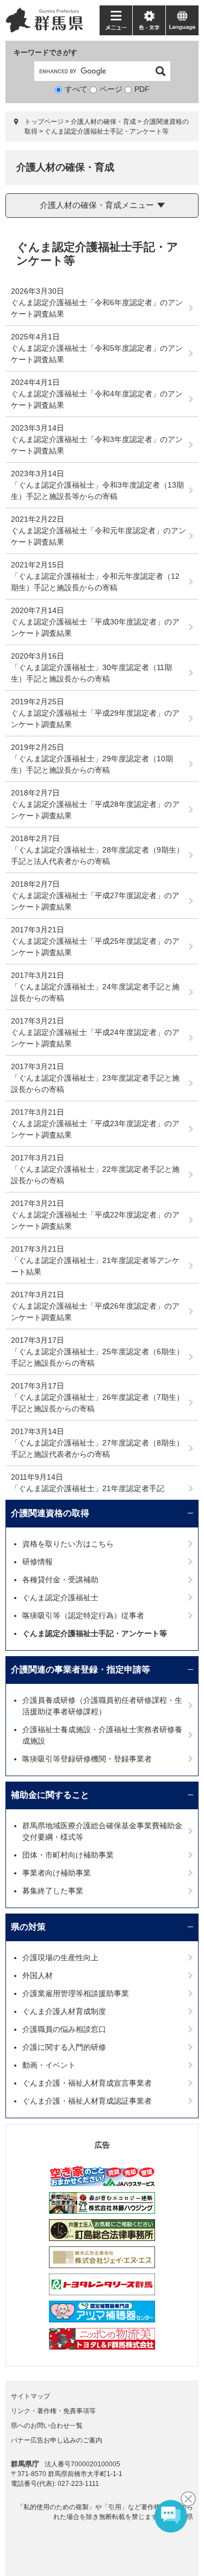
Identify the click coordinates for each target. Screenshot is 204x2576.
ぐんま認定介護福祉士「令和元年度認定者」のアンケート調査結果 (98, 536)
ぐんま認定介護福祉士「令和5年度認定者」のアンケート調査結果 (97, 354)
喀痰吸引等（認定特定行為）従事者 (83, 1615)
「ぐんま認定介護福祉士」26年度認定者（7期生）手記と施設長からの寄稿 (97, 1403)
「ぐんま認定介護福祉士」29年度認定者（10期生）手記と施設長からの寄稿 (92, 764)
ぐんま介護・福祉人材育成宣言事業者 (87, 2083)
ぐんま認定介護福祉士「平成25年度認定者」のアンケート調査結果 (95, 947)
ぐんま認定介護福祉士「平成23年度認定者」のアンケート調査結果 (95, 1129)
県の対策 (28, 1927)
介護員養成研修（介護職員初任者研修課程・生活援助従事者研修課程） (102, 1706)
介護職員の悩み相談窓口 (64, 2029)
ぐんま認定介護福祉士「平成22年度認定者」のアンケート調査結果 (95, 1220)
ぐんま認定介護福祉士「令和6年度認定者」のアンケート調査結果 (97, 308)
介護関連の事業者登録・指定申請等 (81, 1669)
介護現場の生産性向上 (60, 1958)
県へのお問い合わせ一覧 (47, 2426)
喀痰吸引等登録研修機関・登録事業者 (87, 1759)
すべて (76, 89)
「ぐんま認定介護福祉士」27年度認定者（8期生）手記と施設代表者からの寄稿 (97, 1448)
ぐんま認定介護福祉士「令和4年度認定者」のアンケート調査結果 (97, 399)
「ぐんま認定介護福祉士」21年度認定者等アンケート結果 (95, 1266)
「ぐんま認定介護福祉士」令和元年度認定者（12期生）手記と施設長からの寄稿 (95, 582)
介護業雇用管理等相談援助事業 (76, 1993)
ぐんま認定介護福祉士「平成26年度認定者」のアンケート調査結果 (95, 1312)
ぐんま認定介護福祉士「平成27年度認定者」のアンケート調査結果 (95, 901)
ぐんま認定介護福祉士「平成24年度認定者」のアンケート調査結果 (95, 1038)
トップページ (44, 122)
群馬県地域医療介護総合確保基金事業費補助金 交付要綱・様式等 (106, 1831)
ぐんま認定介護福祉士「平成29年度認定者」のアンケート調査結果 (95, 719)
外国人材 (38, 1975)
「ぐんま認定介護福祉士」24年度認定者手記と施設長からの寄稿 (95, 992)
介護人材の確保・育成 (103, 122)
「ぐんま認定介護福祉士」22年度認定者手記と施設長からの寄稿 (95, 1175)
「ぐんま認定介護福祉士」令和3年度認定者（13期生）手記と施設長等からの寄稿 (97, 491)
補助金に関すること (50, 1795)
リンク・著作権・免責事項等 (53, 2411)
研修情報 (38, 1562)
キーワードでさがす (45, 52)
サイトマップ (30, 2396)
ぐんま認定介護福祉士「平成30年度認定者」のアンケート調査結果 (95, 627)
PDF (142, 89)
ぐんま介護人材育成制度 (64, 2011)
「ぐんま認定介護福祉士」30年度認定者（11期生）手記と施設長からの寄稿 (91, 673)
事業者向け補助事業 (57, 1873)
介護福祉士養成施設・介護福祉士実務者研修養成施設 (102, 1735)
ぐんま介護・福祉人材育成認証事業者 (87, 2101)
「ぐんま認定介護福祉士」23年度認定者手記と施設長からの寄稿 (95, 1084)
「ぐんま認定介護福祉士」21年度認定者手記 (88, 1488)
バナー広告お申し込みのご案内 (57, 2440)
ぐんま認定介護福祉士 (60, 1598)
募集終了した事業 (53, 1891)
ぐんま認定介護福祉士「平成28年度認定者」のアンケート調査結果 (95, 810)
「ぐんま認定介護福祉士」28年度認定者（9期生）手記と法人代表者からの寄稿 (97, 855)
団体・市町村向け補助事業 (68, 1855)
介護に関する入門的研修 (64, 2047)
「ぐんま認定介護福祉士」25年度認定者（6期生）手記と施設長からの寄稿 (97, 1357)
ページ (111, 89)
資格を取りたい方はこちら (68, 1544)
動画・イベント (49, 2065)
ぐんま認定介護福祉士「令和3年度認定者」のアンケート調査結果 (97, 445)
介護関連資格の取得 (50, 1513)
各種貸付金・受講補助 (60, 1580)
